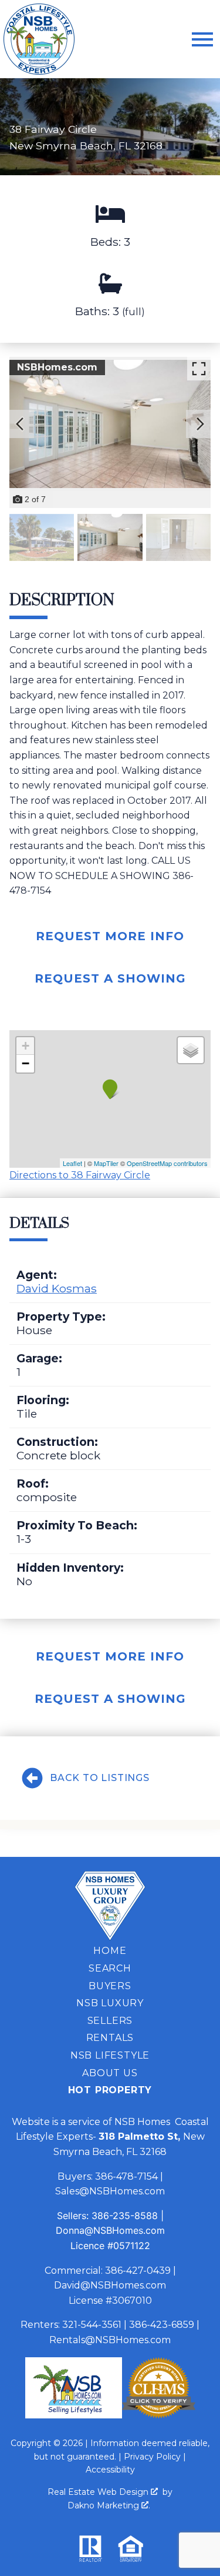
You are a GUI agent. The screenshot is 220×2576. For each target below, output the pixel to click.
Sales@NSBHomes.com (110, 2191)
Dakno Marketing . (109, 2505)
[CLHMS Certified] (159, 2415)
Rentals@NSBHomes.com (110, 2340)
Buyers (110, 1986)
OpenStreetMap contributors (167, 1163)
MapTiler (106, 1163)
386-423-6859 (162, 2325)
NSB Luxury (110, 2003)
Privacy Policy (152, 2457)
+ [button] (26, 1046)
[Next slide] (200, 424)
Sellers (110, 2021)
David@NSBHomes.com (110, 2285)
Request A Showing (110, 978)
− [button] (26, 1063)
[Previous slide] (20, 424)
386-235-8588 (125, 2216)
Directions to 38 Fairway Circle (80, 1175)
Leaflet (72, 1163)
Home (110, 1951)
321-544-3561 (92, 2325)
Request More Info (110, 936)
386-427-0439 (138, 2271)
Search (110, 1968)
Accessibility (110, 2470)
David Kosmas (57, 1288)
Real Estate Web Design (99, 2492)
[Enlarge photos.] (199, 369)
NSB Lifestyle (110, 2055)
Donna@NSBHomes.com (110, 2230)
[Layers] (191, 1050)
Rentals (110, 2038)
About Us (110, 2073)
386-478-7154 (126, 2176)
